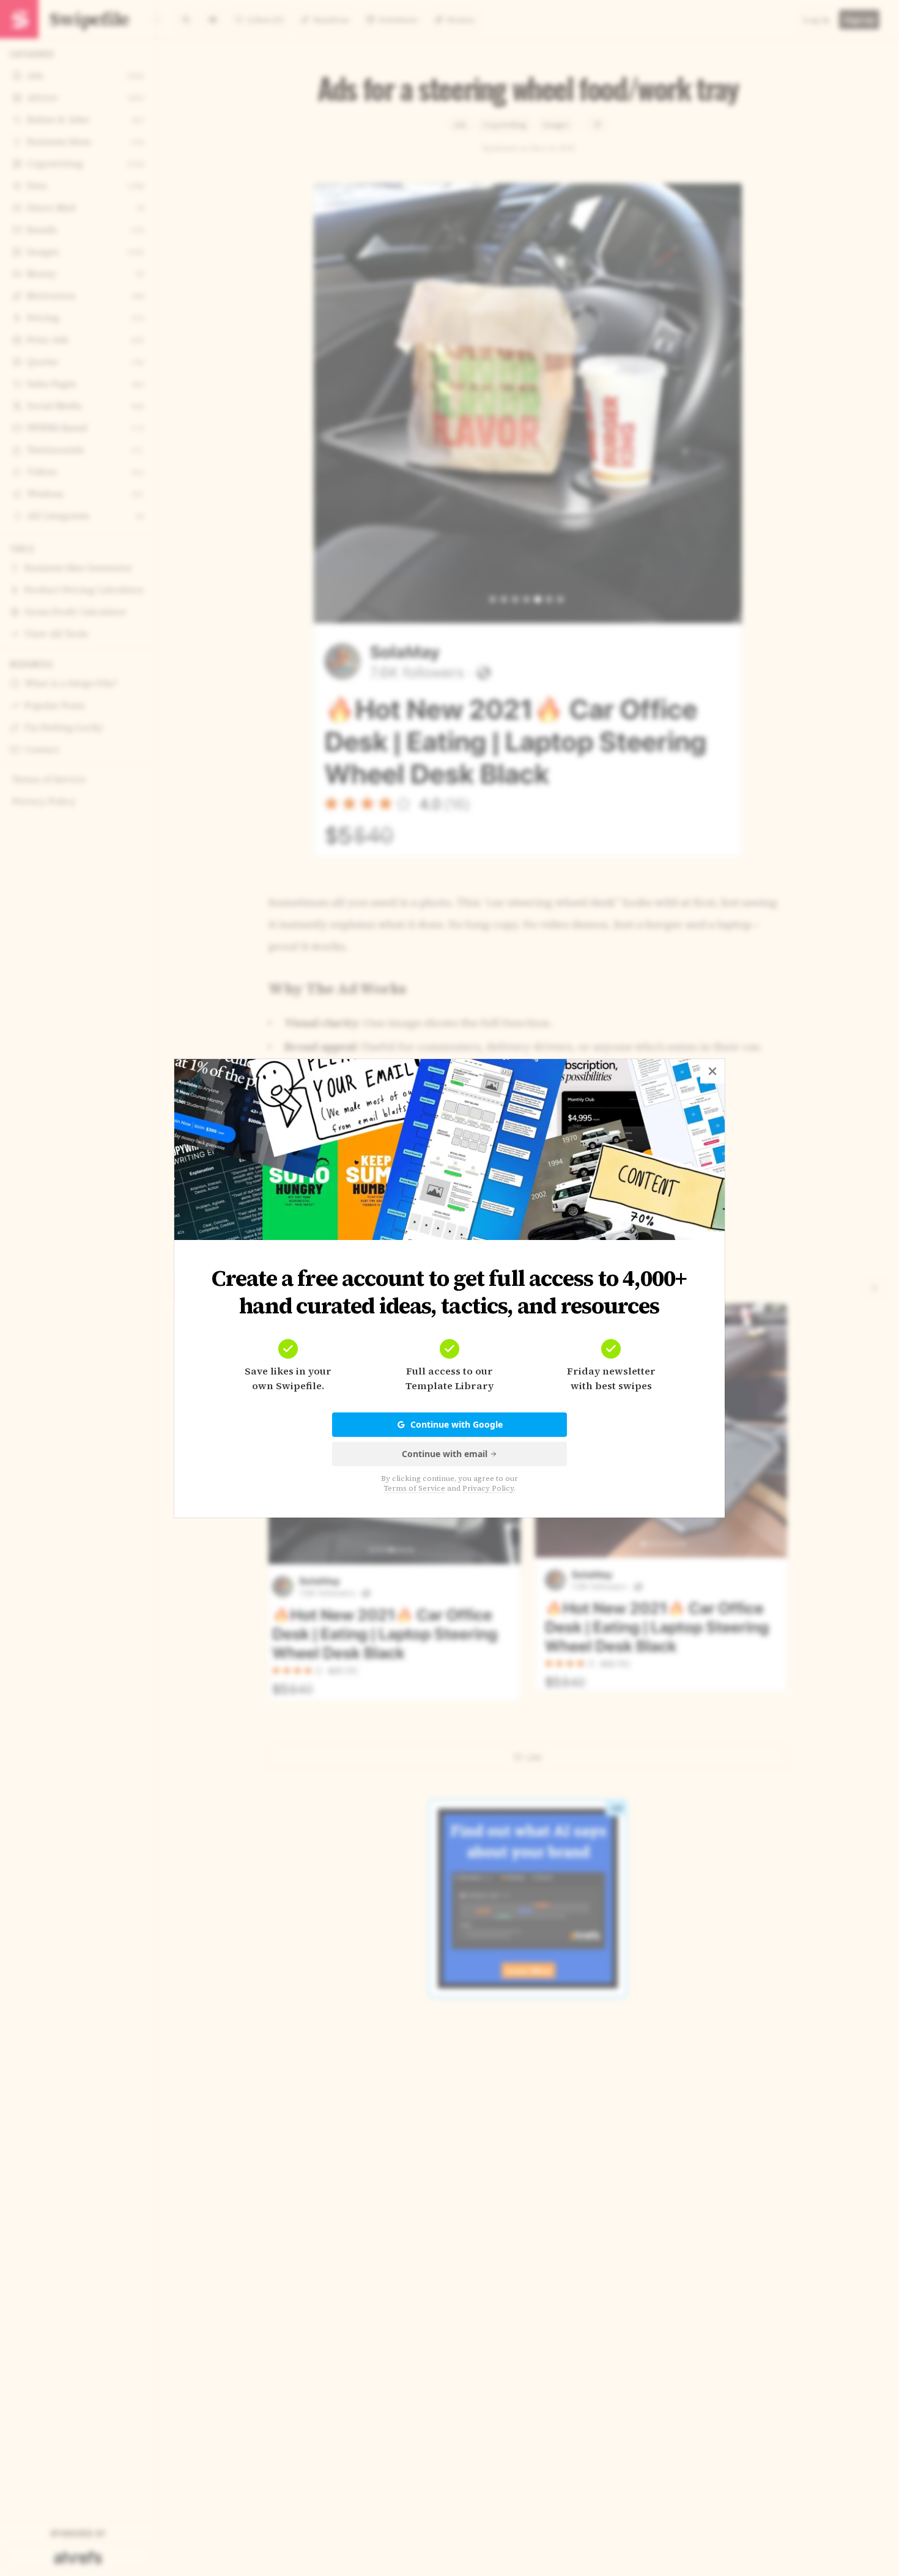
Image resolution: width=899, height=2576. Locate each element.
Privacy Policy (488, 1488)
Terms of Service (414, 1488)
